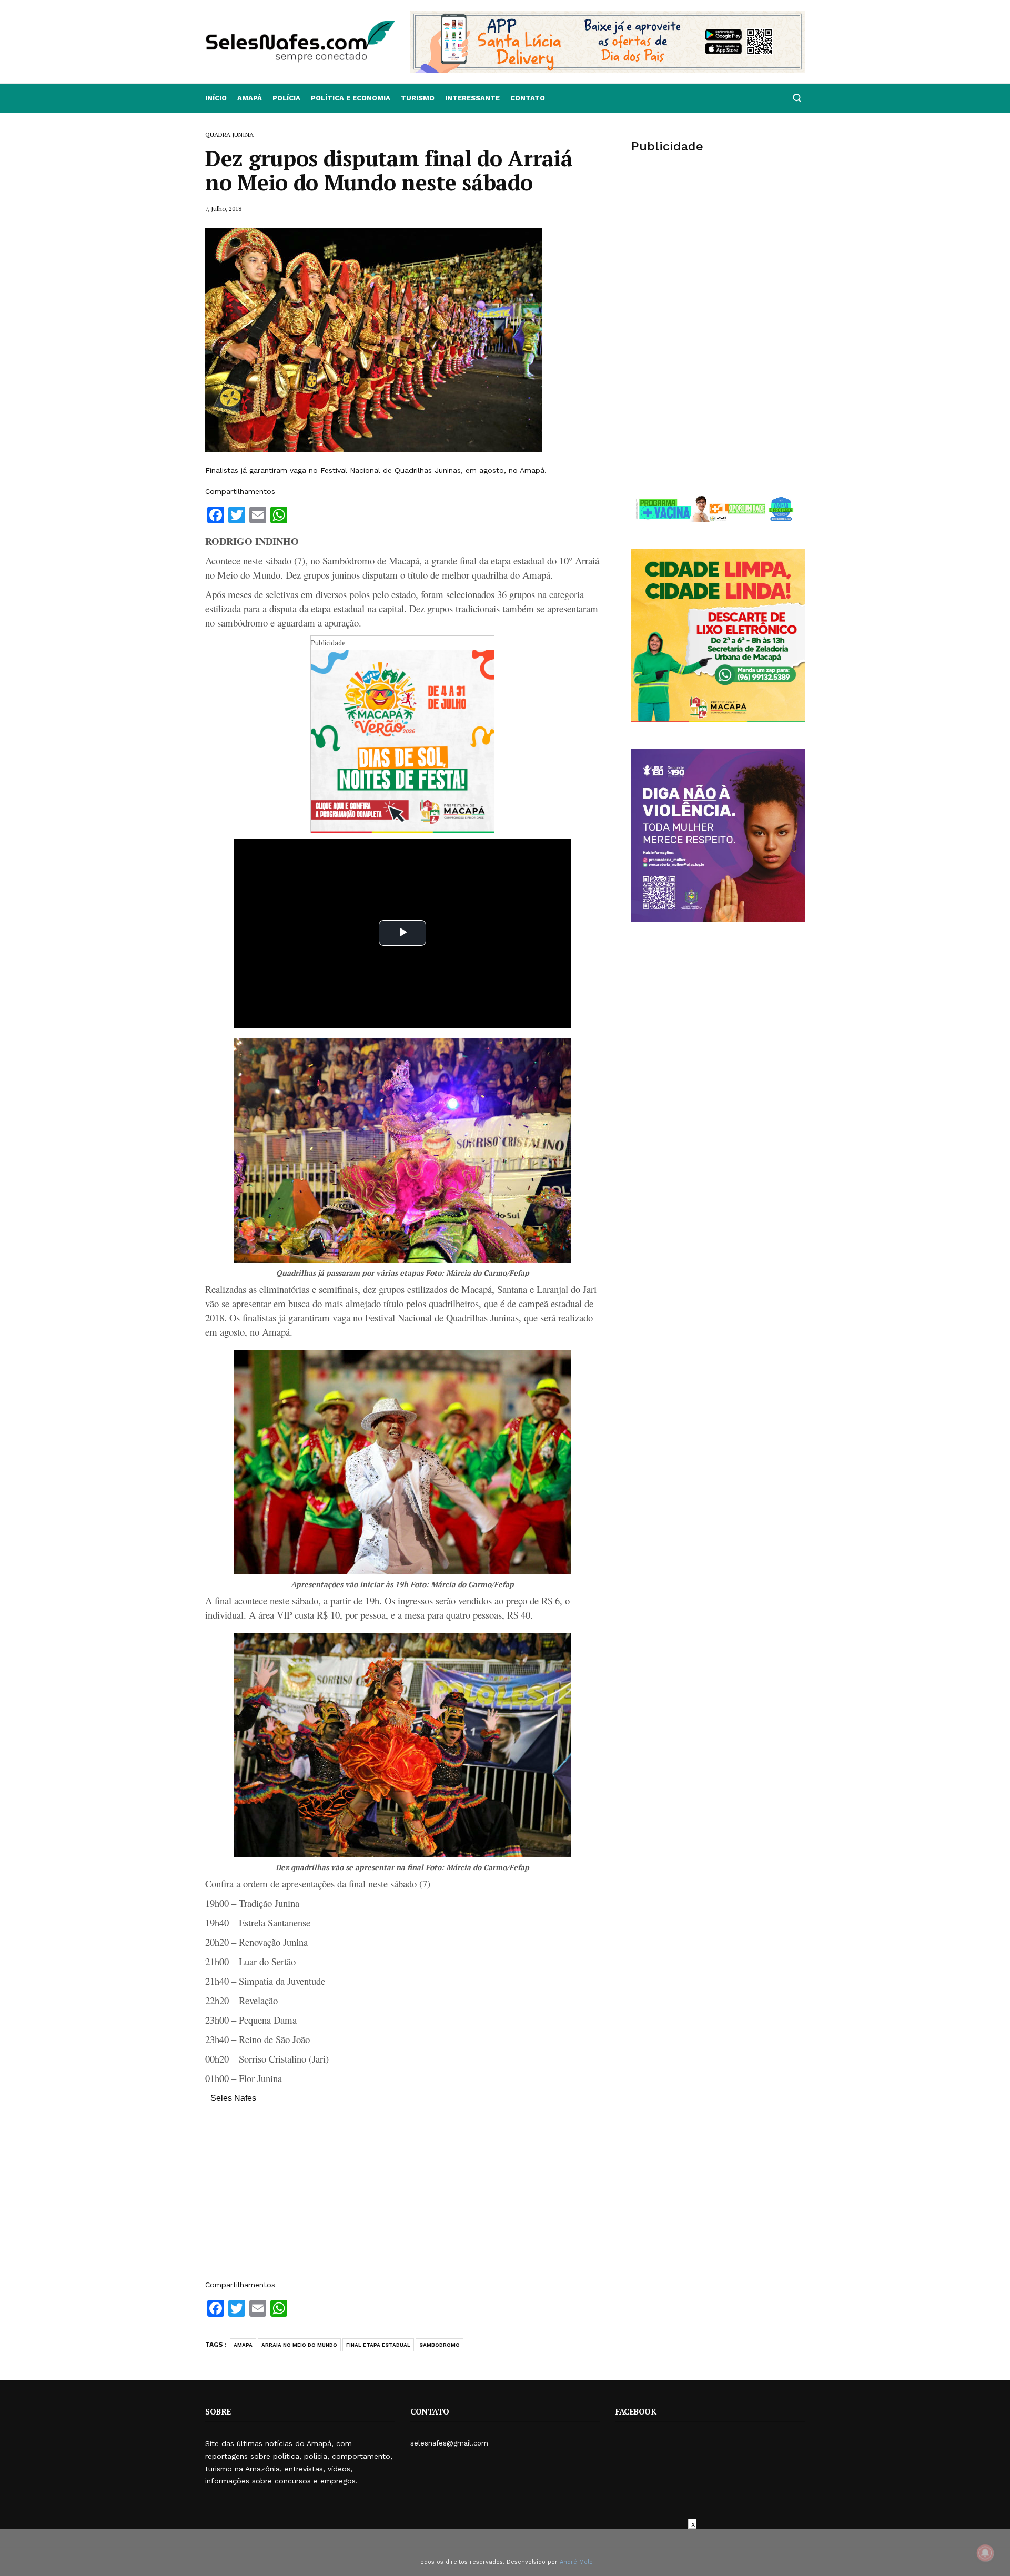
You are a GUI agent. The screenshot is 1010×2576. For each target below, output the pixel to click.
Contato (528, 98)
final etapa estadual (378, 2345)
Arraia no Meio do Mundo (299, 2345)
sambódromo (440, 2345)
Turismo (418, 98)
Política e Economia (351, 98)
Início (216, 98)
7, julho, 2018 (223, 209)
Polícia (286, 98)
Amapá (250, 98)
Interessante (472, 98)
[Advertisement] (402, 2197)
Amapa (243, 2345)
